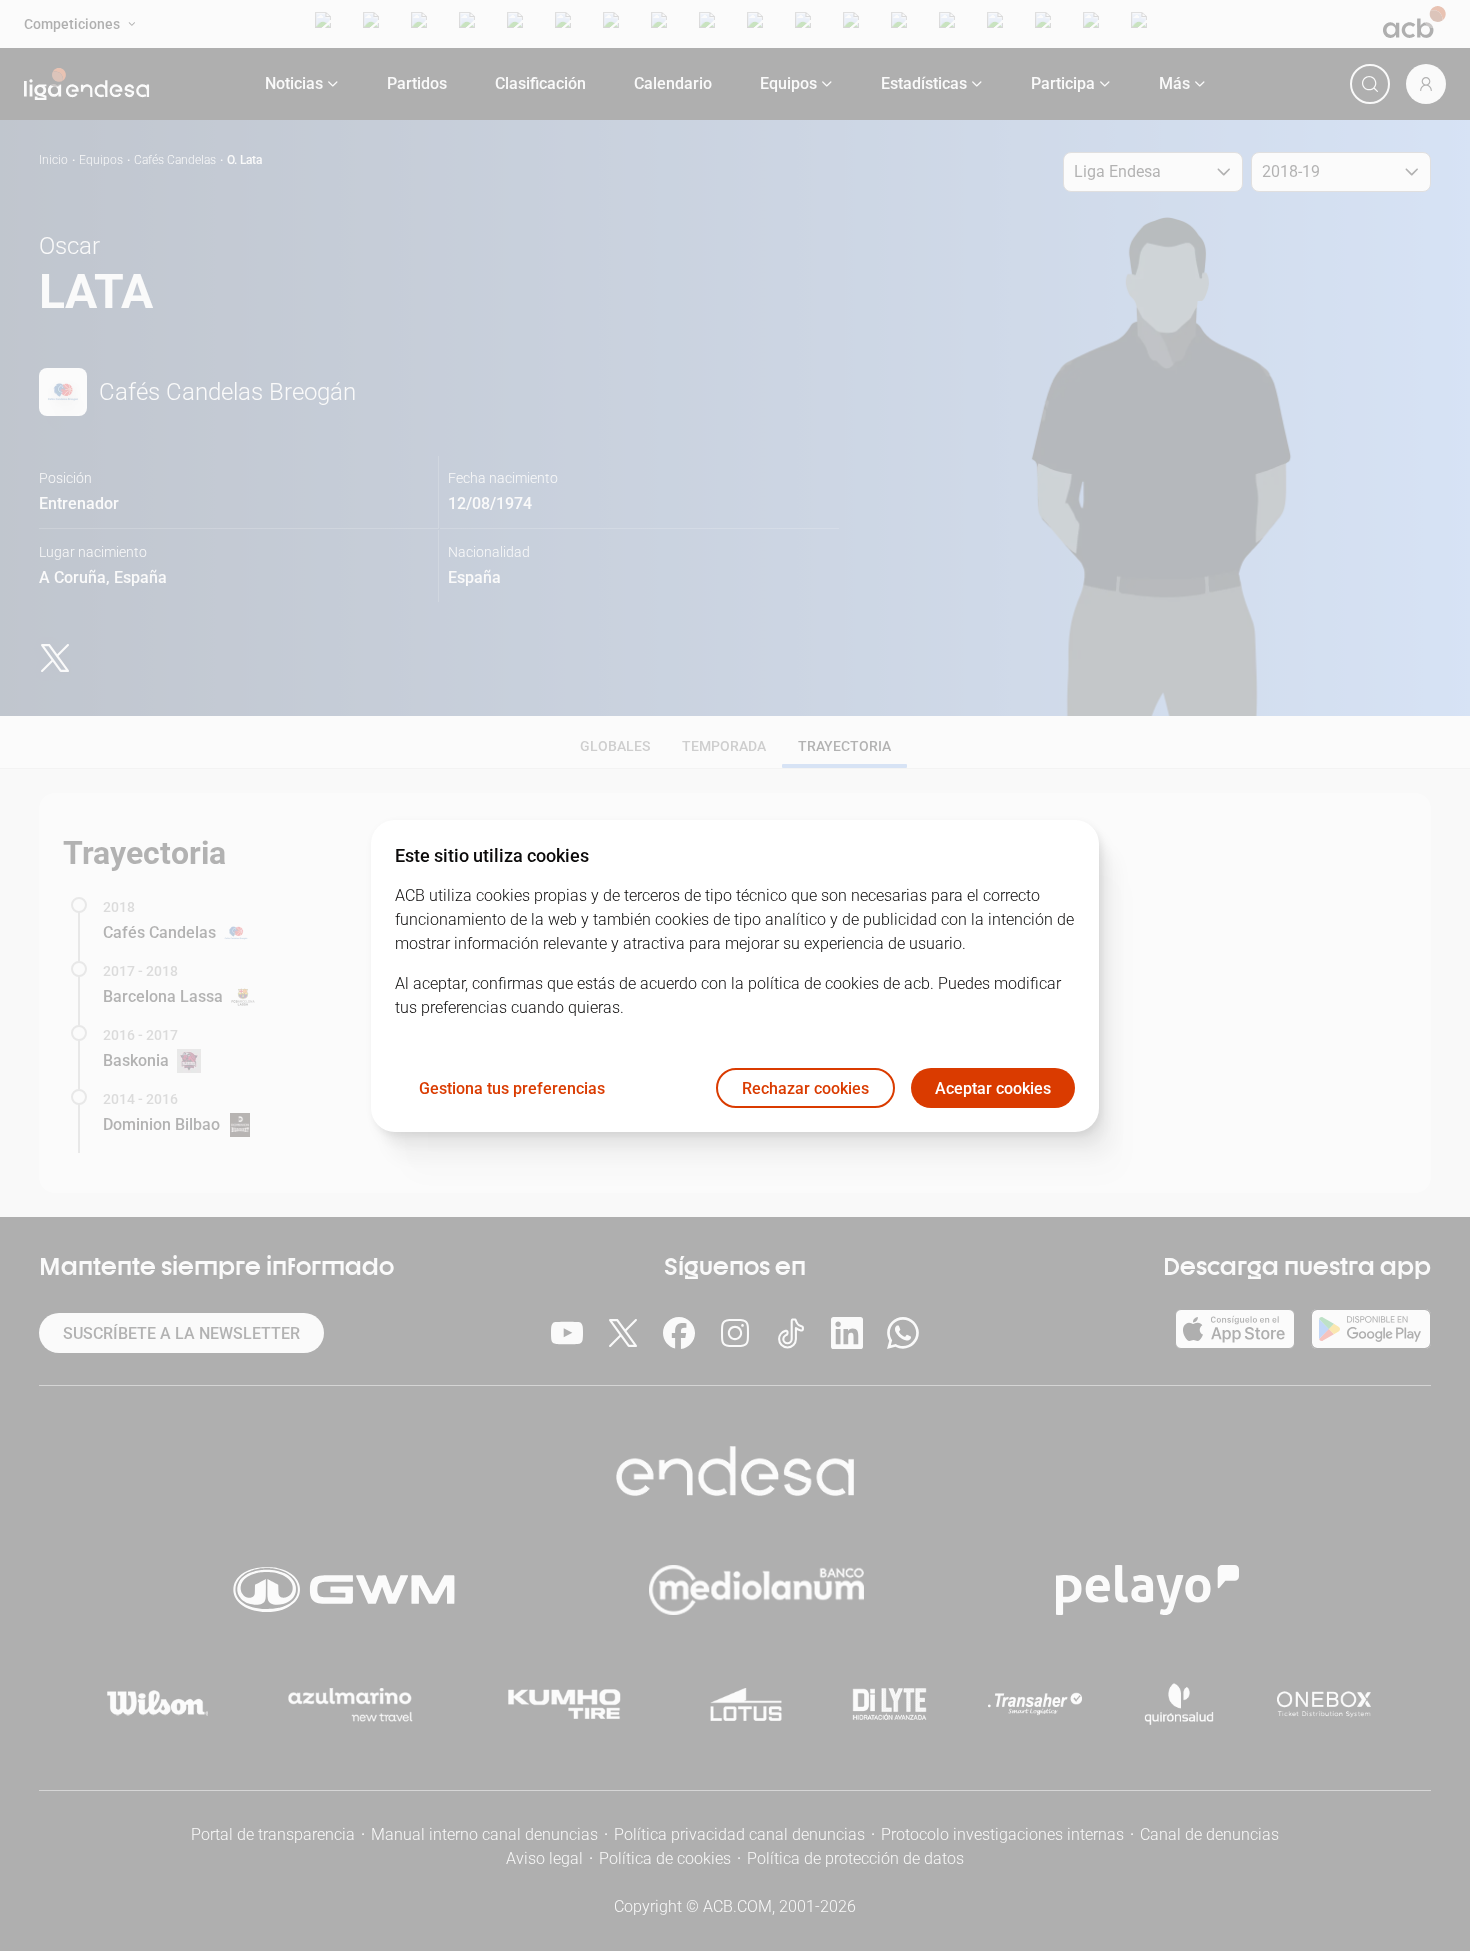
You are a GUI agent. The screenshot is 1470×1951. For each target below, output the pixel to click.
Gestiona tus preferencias (512, 1087)
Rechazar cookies (805, 1087)
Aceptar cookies (993, 1087)
